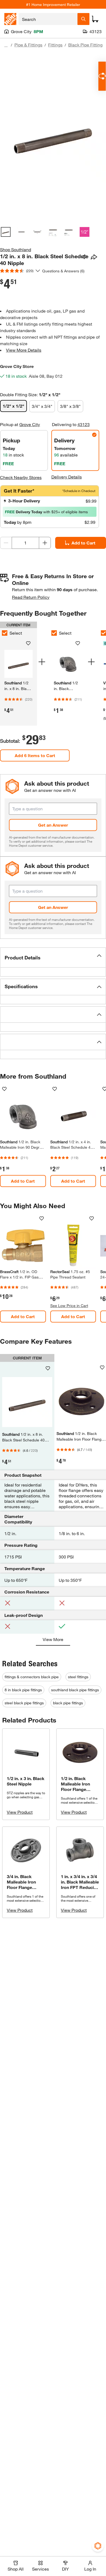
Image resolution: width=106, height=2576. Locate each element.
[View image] (6, 232)
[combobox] (48, 19)
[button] (53, 958)
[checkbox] (54, 633)
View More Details (24, 350)
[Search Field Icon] (83, 19)
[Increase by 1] (45, 543)
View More (53, 1639)
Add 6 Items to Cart (35, 755)
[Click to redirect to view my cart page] (95, 19)
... (6, 45)
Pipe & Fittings (28, 45)
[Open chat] (102, 76)
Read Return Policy (31, 597)
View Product (20, 1812)
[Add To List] (84, 257)
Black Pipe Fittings (86, 45)
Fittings (55, 45)
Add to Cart (83, 543)
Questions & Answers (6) (63, 271)
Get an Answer (53, 825)
